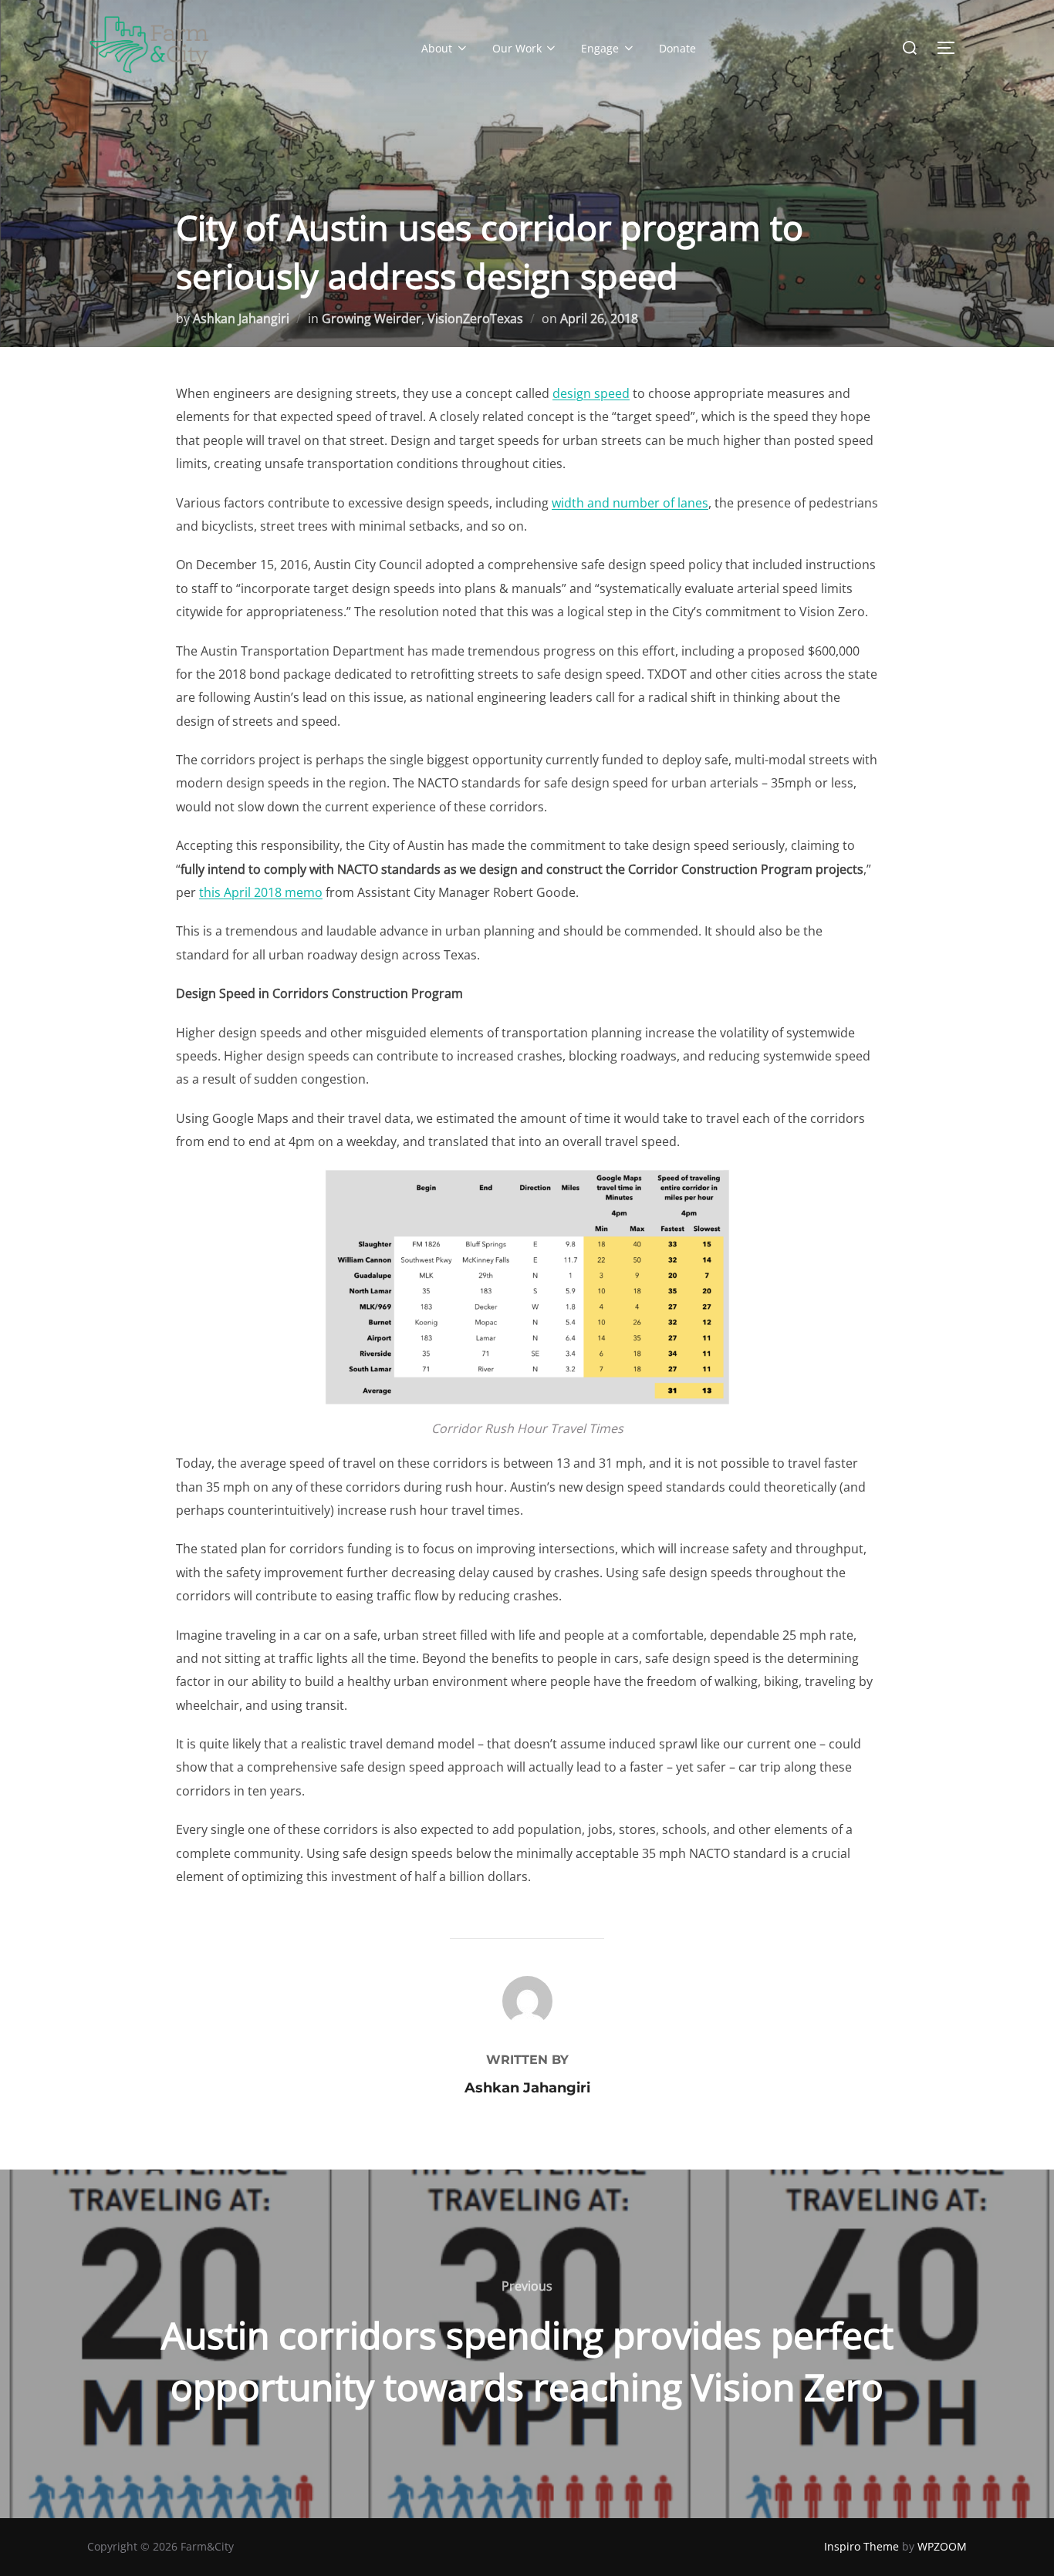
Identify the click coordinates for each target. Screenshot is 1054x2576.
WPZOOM (942, 2546)
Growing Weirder (372, 319)
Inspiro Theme (861, 2546)
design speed (591, 393)
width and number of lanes (630, 503)
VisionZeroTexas (475, 319)
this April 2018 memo (261, 892)
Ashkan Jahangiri (241, 319)
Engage (600, 48)
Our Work (517, 48)
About (437, 48)
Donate (677, 48)
